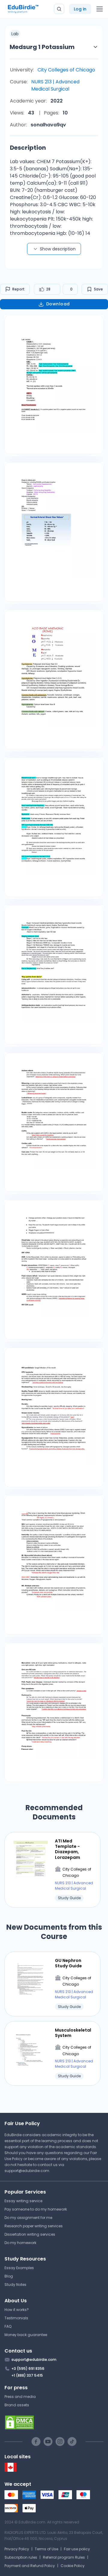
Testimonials (16, 2318)
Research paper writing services (34, 2226)
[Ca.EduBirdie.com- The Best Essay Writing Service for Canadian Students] (10, 2470)
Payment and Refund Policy (30, 2566)
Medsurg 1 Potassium (42, 47)
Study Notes (15, 2285)
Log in (80, 9)
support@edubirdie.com (27, 2171)
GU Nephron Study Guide (68, 1963)
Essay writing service (23, 2201)
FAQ (8, 2326)
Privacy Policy (17, 2549)
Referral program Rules (64, 2557)
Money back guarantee (26, 2335)
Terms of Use (46, 2549)
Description (28, 148)
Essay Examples (19, 2268)
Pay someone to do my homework (36, 2209)
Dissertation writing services (30, 2234)
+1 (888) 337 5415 (27, 2375)
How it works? (17, 2310)
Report (18, 289)
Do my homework (20, 2243)
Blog (9, 2276)
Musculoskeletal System (73, 2033)
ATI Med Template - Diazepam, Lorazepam (67, 1849)
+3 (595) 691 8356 (28, 2368)
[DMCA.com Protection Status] (54, 2422)
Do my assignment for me (28, 2218)
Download (58, 304)
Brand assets (17, 2405)
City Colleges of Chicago (66, 70)
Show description (58, 249)
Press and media (20, 2397)
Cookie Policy (73, 2566)
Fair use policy (77, 2549)
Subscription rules (21, 2557)
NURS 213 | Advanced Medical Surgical (55, 85)
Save (98, 289)
